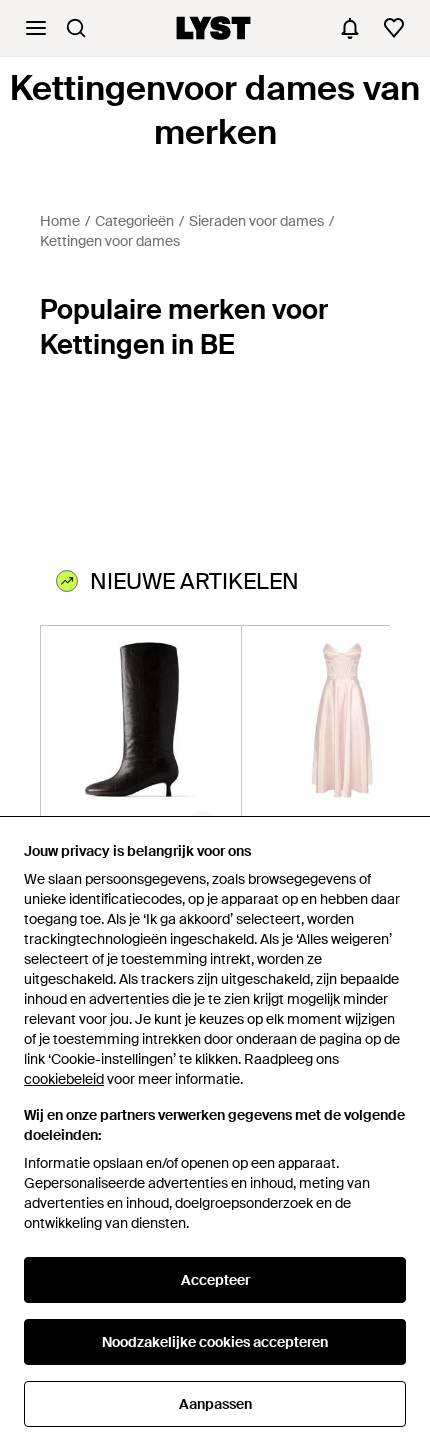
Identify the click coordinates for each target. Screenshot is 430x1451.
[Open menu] (36, 28)
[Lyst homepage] (213, 28)
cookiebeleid (64, 1079)
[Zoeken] (76, 28)
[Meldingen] (350, 28)
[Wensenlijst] (394, 28)
